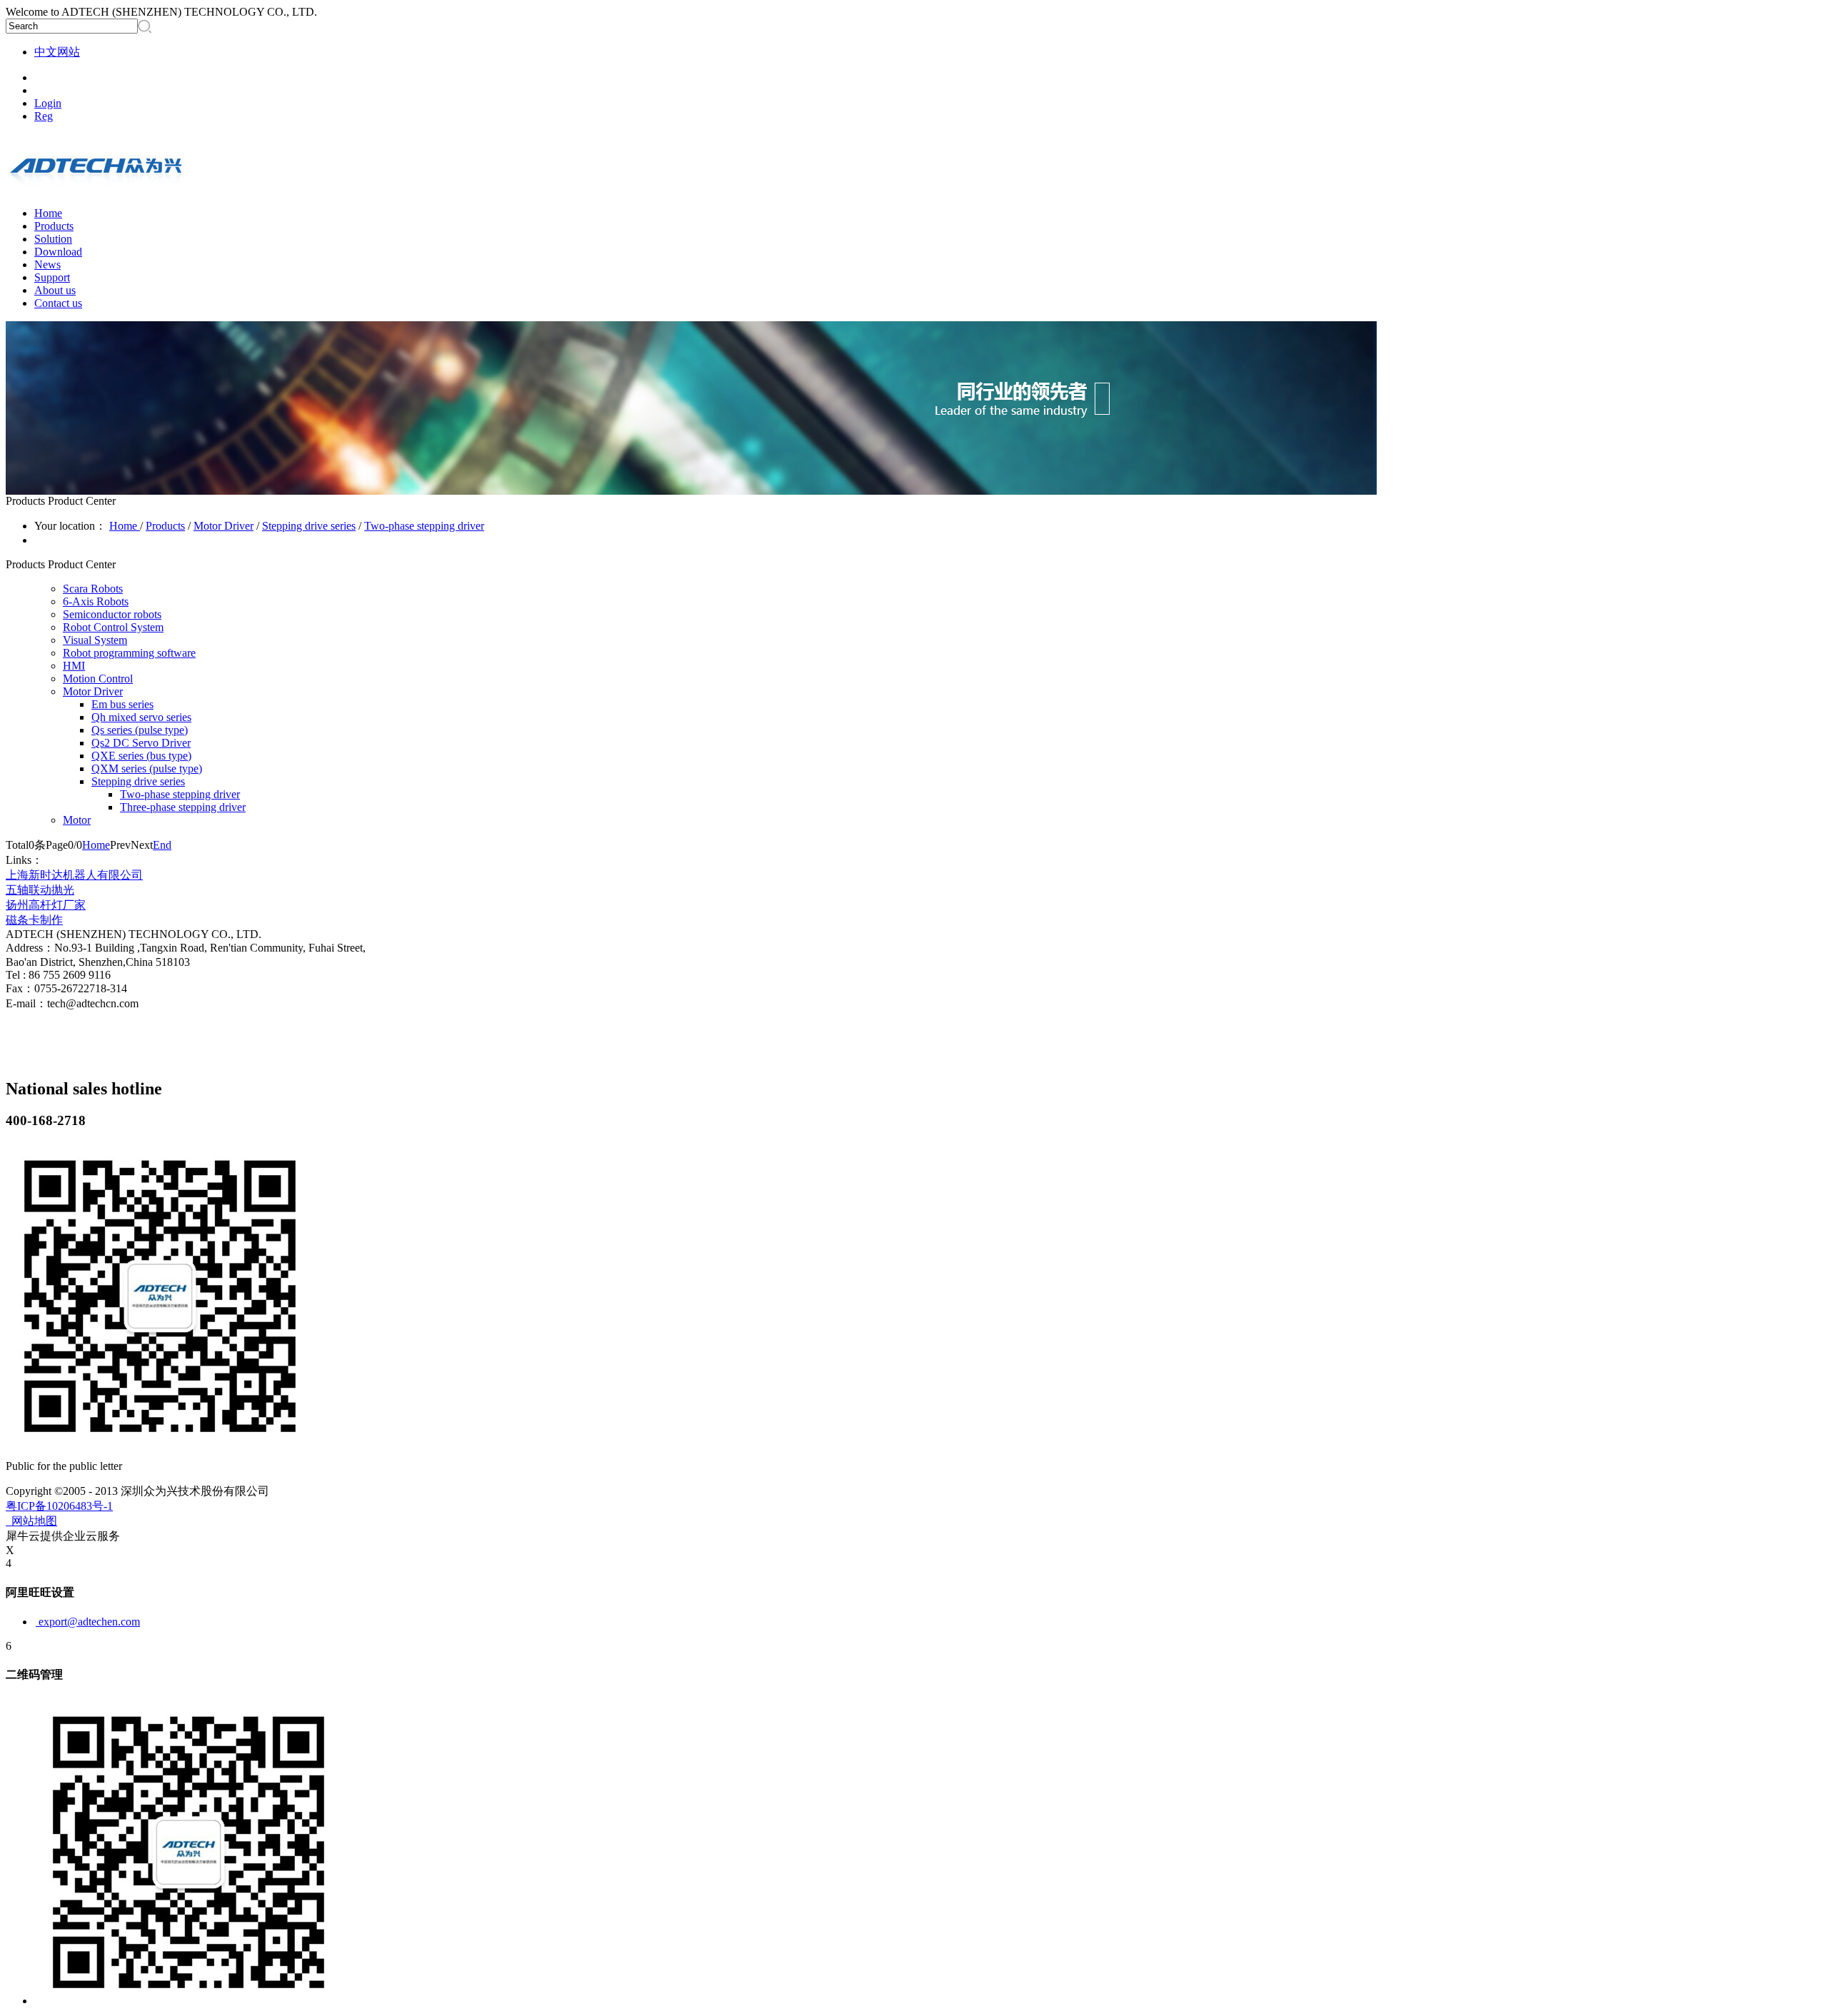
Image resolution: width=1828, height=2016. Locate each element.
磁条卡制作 (34, 920)
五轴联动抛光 (40, 890)
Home (48, 213)
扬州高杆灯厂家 (46, 905)
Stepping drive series (309, 526)
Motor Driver (224, 526)
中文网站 (57, 52)
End (162, 845)
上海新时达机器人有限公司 (74, 875)
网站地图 (31, 1521)
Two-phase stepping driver (424, 526)
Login (48, 103)
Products (165, 526)
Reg (44, 116)
